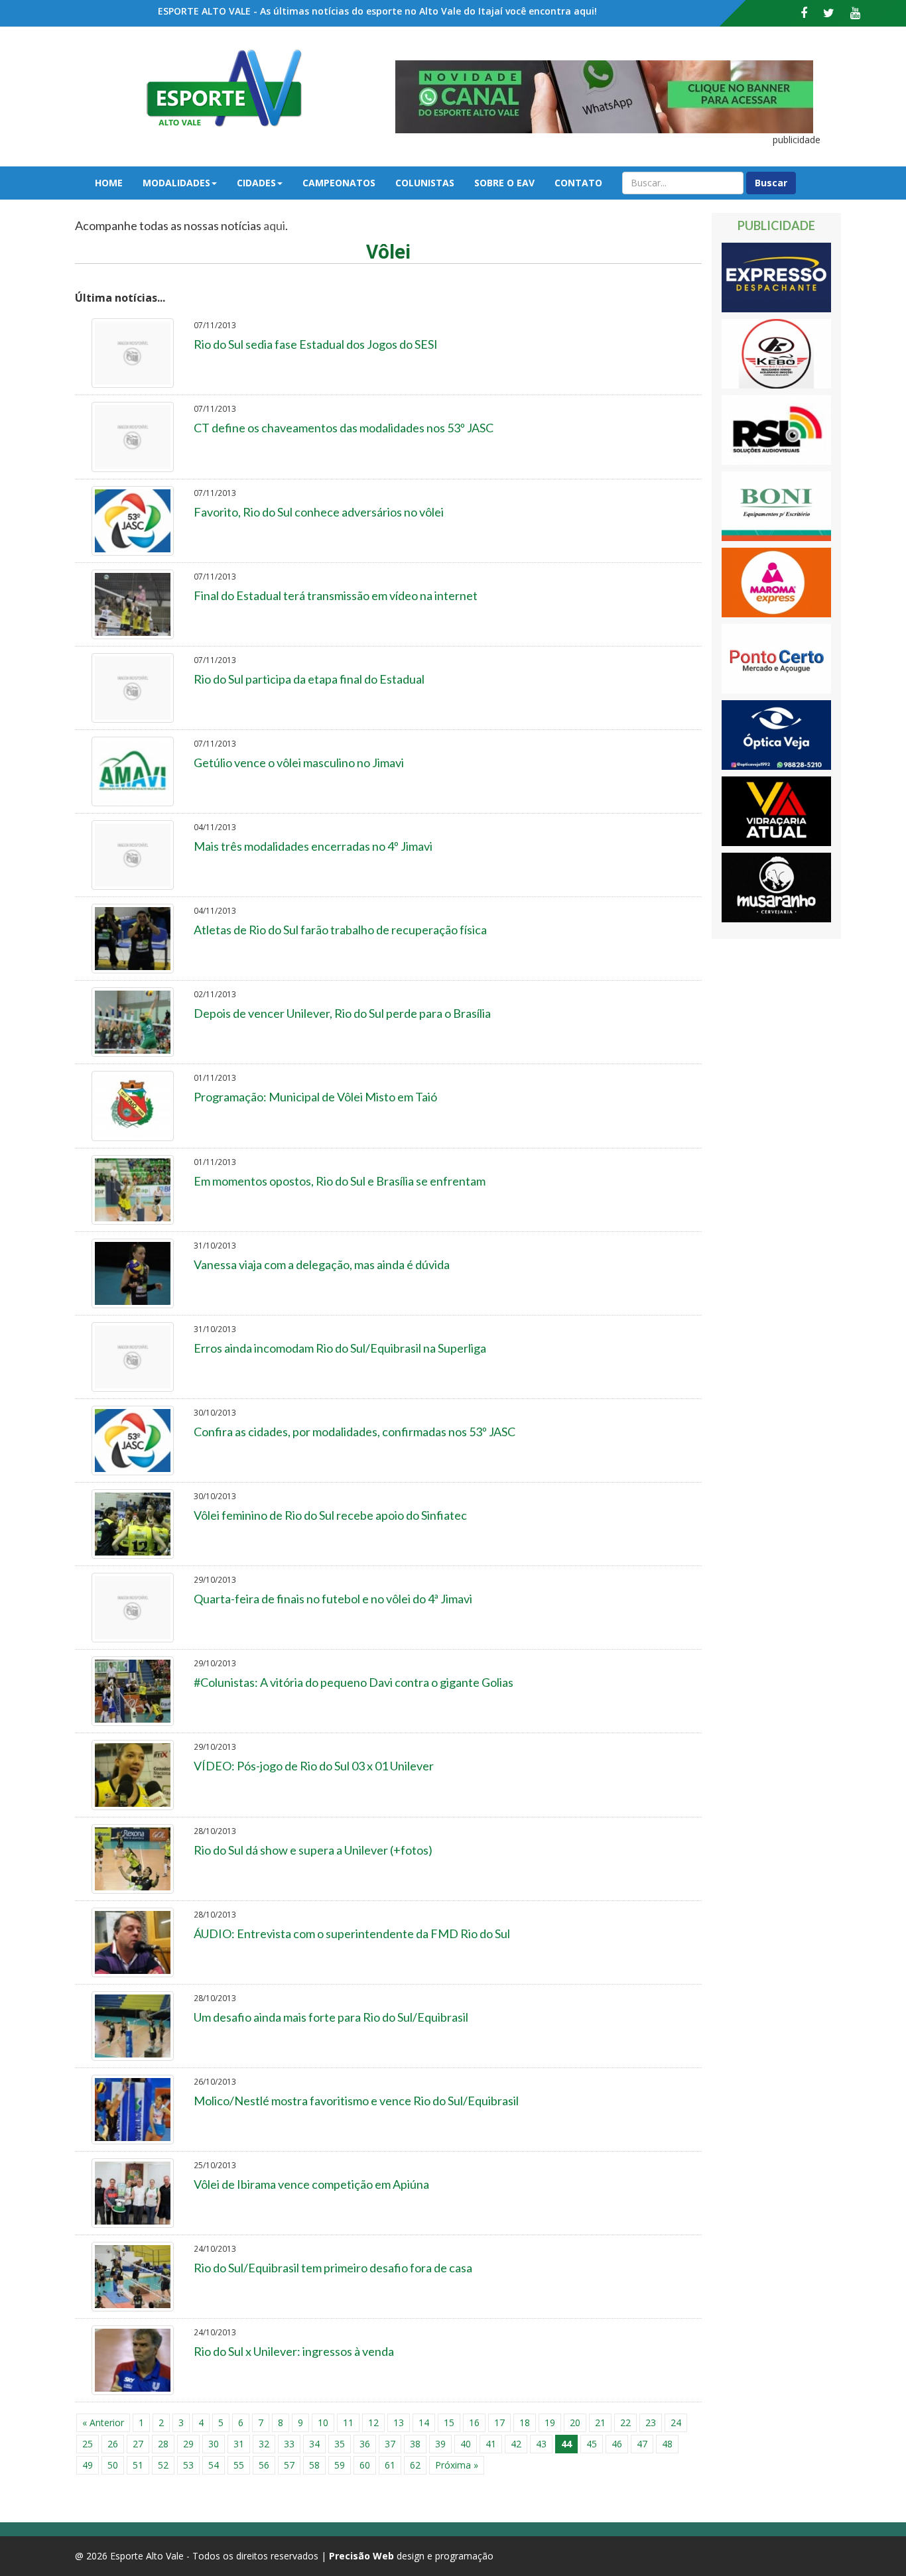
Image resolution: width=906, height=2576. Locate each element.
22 (625, 2423)
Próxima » (457, 2465)
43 (541, 2444)
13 (399, 2423)
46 (617, 2444)
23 (651, 2423)
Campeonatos (339, 183)
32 (264, 2444)
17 (499, 2423)
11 (348, 2423)
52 (163, 2465)
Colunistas (425, 183)
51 (138, 2465)
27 (138, 2444)
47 (642, 2444)
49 (88, 2465)
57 (289, 2465)
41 (491, 2444)
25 (88, 2444)
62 (415, 2465)
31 (239, 2444)
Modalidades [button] (176, 183)
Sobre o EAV (504, 183)
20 (575, 2423)
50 (113, 2465)
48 (667, 2444)
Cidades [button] (256, 183)
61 (390, 2465)
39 (440, 2444)
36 (365, 2444)
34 (314, 2444)
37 (390, 2444)
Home (109, 183)
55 (239, 2465)
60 (365, 2465)
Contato (578, 183)
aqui (274, 225)
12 (373, 2423)
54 (214, 2465)
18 (525, 2423)
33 (289, 2444)
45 (592, 2444)
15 (449, 2423)
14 (424, 2423)
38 (415, 2444)
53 (188, 2465)
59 (340, 2465)
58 (314, 2465)
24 (676, 2423)
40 (466, 2444)
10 (323, 2423)
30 (214, 2444)
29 (188, 2444)
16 (474, 2423)
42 (516, 2444)
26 (113, 2444)
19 (550, 2423)
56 (264, 2465)
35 (340, 2444)
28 (163, 2444)
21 (600, 2423)
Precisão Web (361, 2556)
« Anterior (103, 2423)
